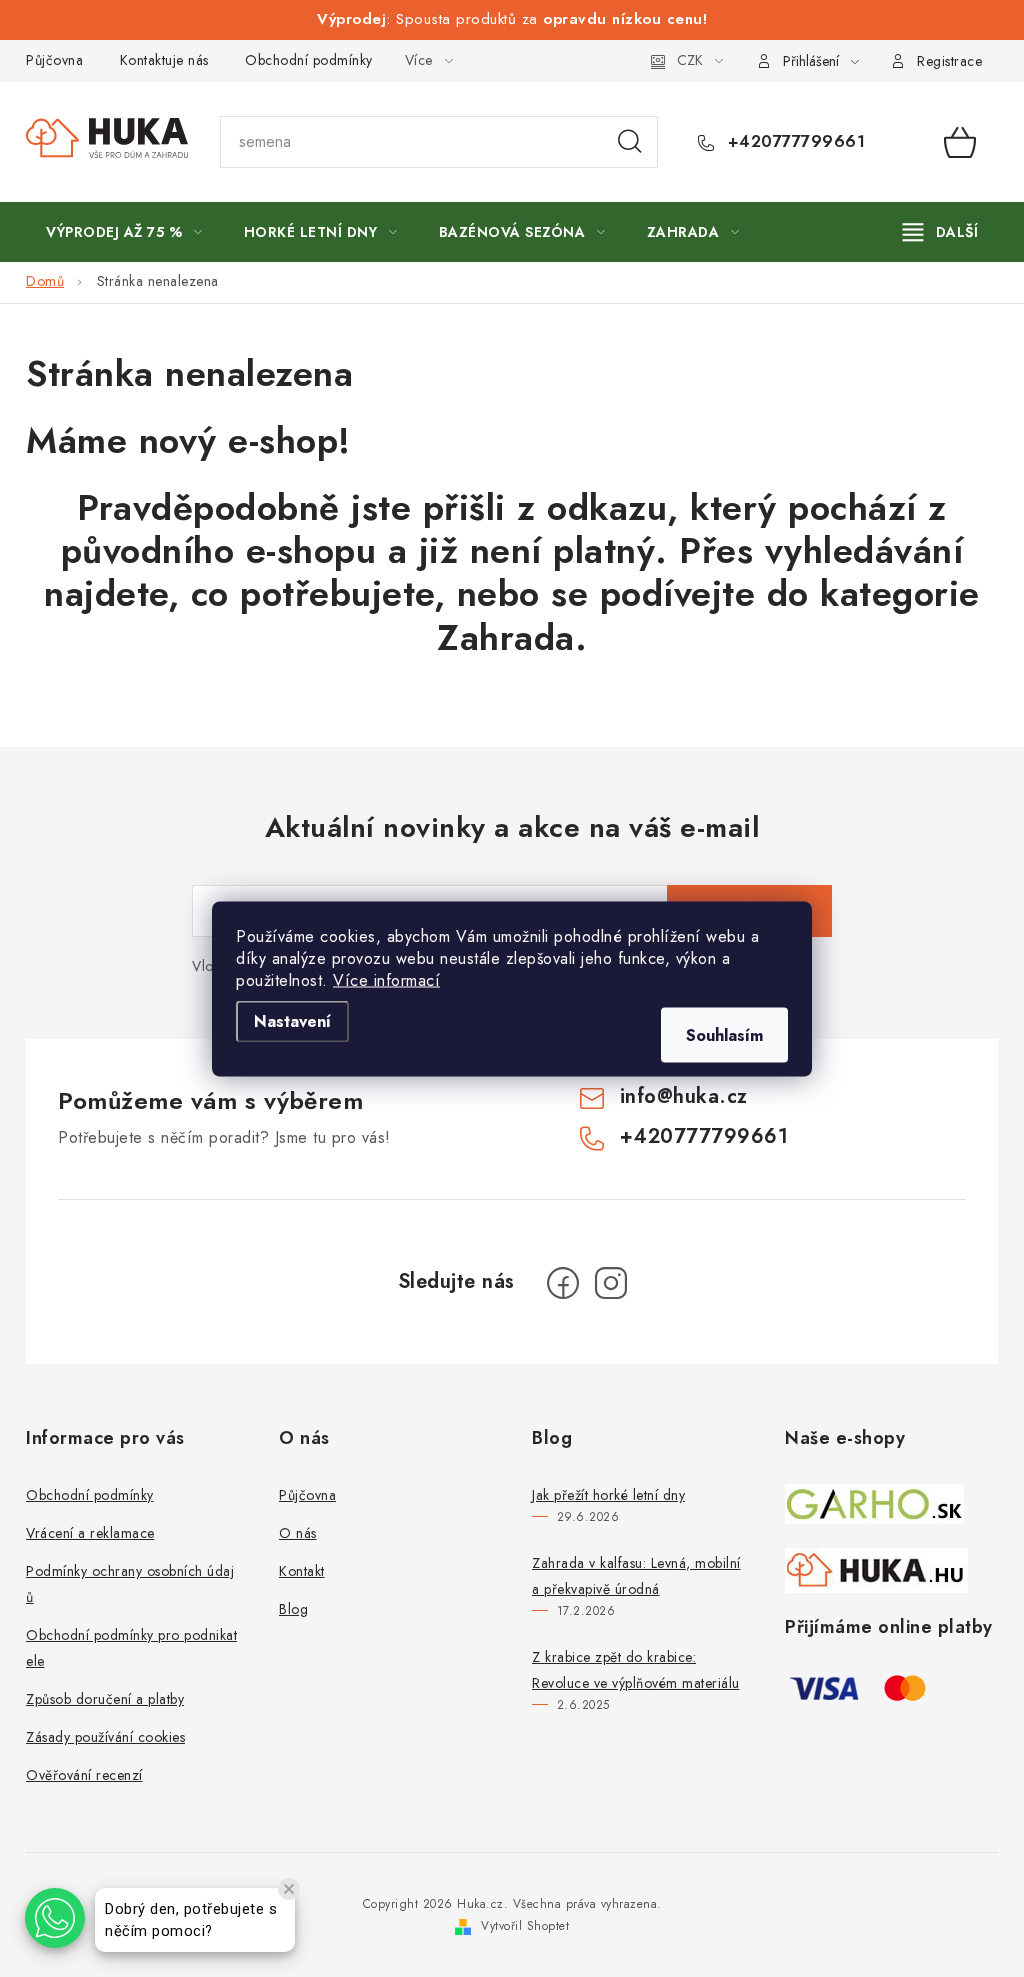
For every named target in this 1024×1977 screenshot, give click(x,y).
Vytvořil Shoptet (525, 1926)
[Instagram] (611, 1283)
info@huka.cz (684, 1096)
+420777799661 (793, 142)
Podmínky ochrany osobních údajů (130, 1584)
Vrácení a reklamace (90, 1533)
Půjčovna (54, 60)
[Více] (940, 232)
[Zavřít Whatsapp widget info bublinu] (289, 1889)
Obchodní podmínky (309, 60)
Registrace (949, 61)
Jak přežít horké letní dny (608, 1495)
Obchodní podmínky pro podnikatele (131, 1648)
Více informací (386, 979)
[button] (55, 1918)
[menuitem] (124, 232)
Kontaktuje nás (164, 60)
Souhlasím (724, 1034)
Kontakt (302, 1571)
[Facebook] (563, 1283)
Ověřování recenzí (84, 1775)
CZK (690, 60)
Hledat (630, 142)
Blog (293, 1609)
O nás (298, 1533)
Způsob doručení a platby (105, 1699)
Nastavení (292, 1020)
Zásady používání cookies (105, 1737)
